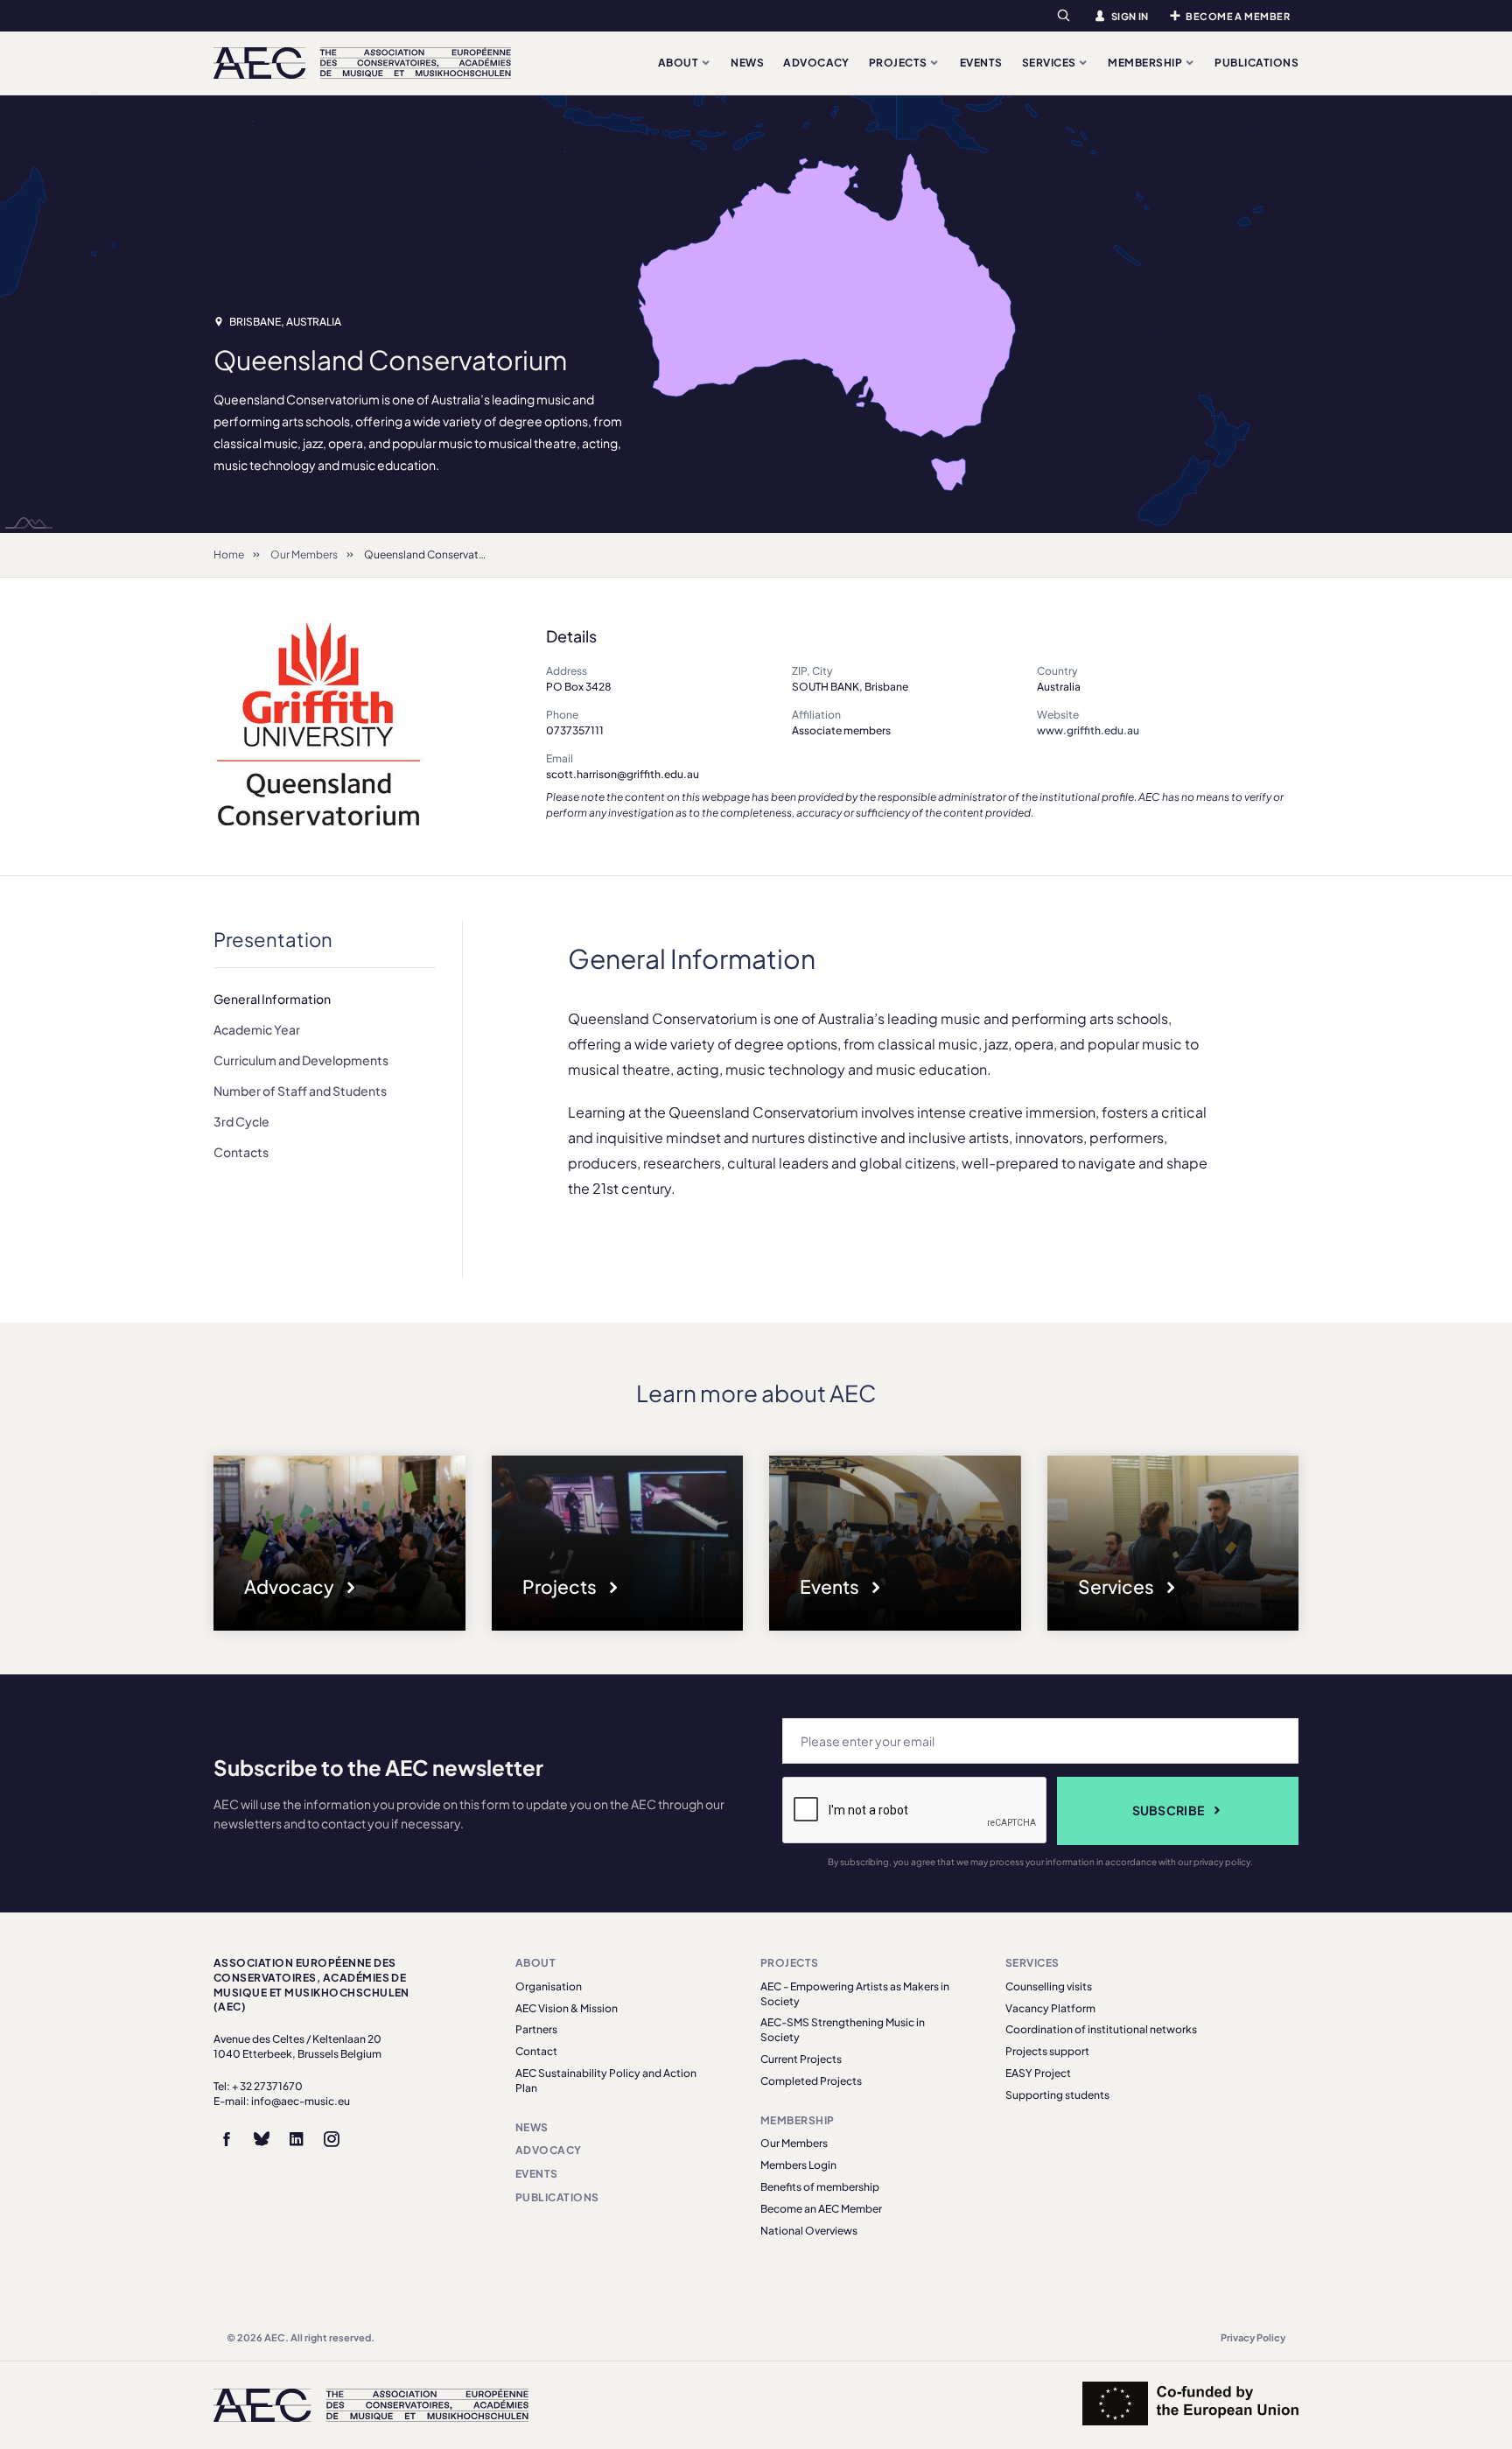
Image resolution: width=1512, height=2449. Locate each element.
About (679, 63)
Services (1050, 63)
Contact (536, 2051)
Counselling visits (1049, 1986)
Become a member (1238, 16)
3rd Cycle (241, 1121)
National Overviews (809, 2231)
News (747, 63)
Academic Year (257, 1029)
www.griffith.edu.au (1088, 730)
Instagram (332, 2139)
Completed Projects (811, 2081)
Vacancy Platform (1050, 2008)
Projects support (1047, 2051)
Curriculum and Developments (301, 1060)
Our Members (304, 554)
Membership (1146, 63)
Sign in (1130, 16)
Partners (536, 2029)
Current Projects (801, 2059)
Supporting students (1057, 2095)
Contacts (241, 1152)
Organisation (549, 1986)
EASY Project (1038, 2073)
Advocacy (816, 63)
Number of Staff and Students (300, 1091)
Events (981, 63)
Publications (1256, 63)
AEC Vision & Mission (567, 2008)
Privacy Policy (1253, 2337)
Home (229, 554)
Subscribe (1169, 1810)
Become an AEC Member (821, 2209)
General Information (272, 999)
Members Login (798, 2165)
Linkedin (297, 2139)
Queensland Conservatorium (436, 554)
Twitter (262, 2139)
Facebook (227, 2139)
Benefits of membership (820, 2187)
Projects (899, 63)
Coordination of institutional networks (1101, 2029)
